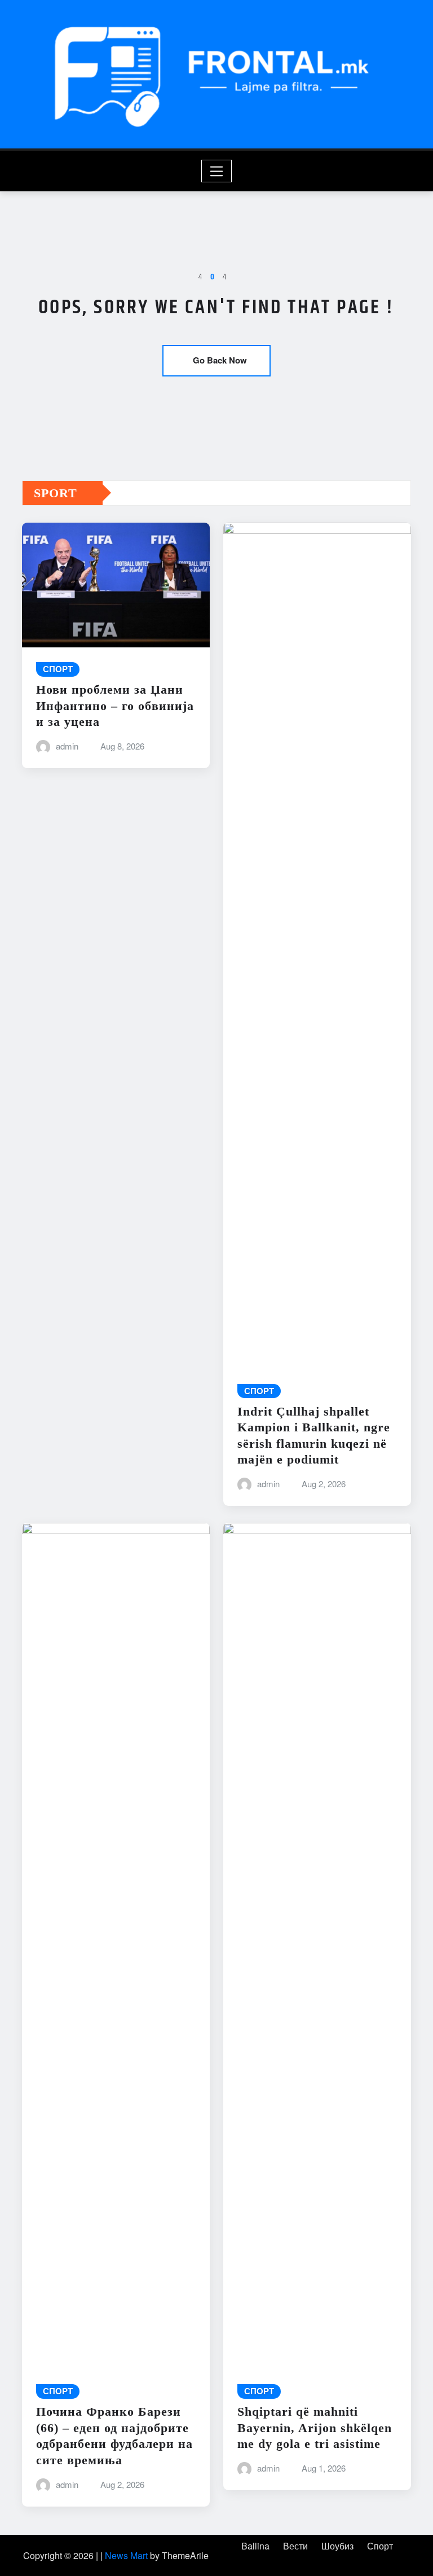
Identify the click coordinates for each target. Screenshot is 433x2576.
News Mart (126, 2555)
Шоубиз (337, 2546)
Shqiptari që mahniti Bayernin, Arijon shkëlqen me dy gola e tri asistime (315, 2428)
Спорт (380, 2546)
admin (67, 746)
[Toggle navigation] (217, 171)
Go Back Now (220, 360)
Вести (295, 2546)
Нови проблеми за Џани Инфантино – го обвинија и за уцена (115, 706)
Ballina (255, 2546)
